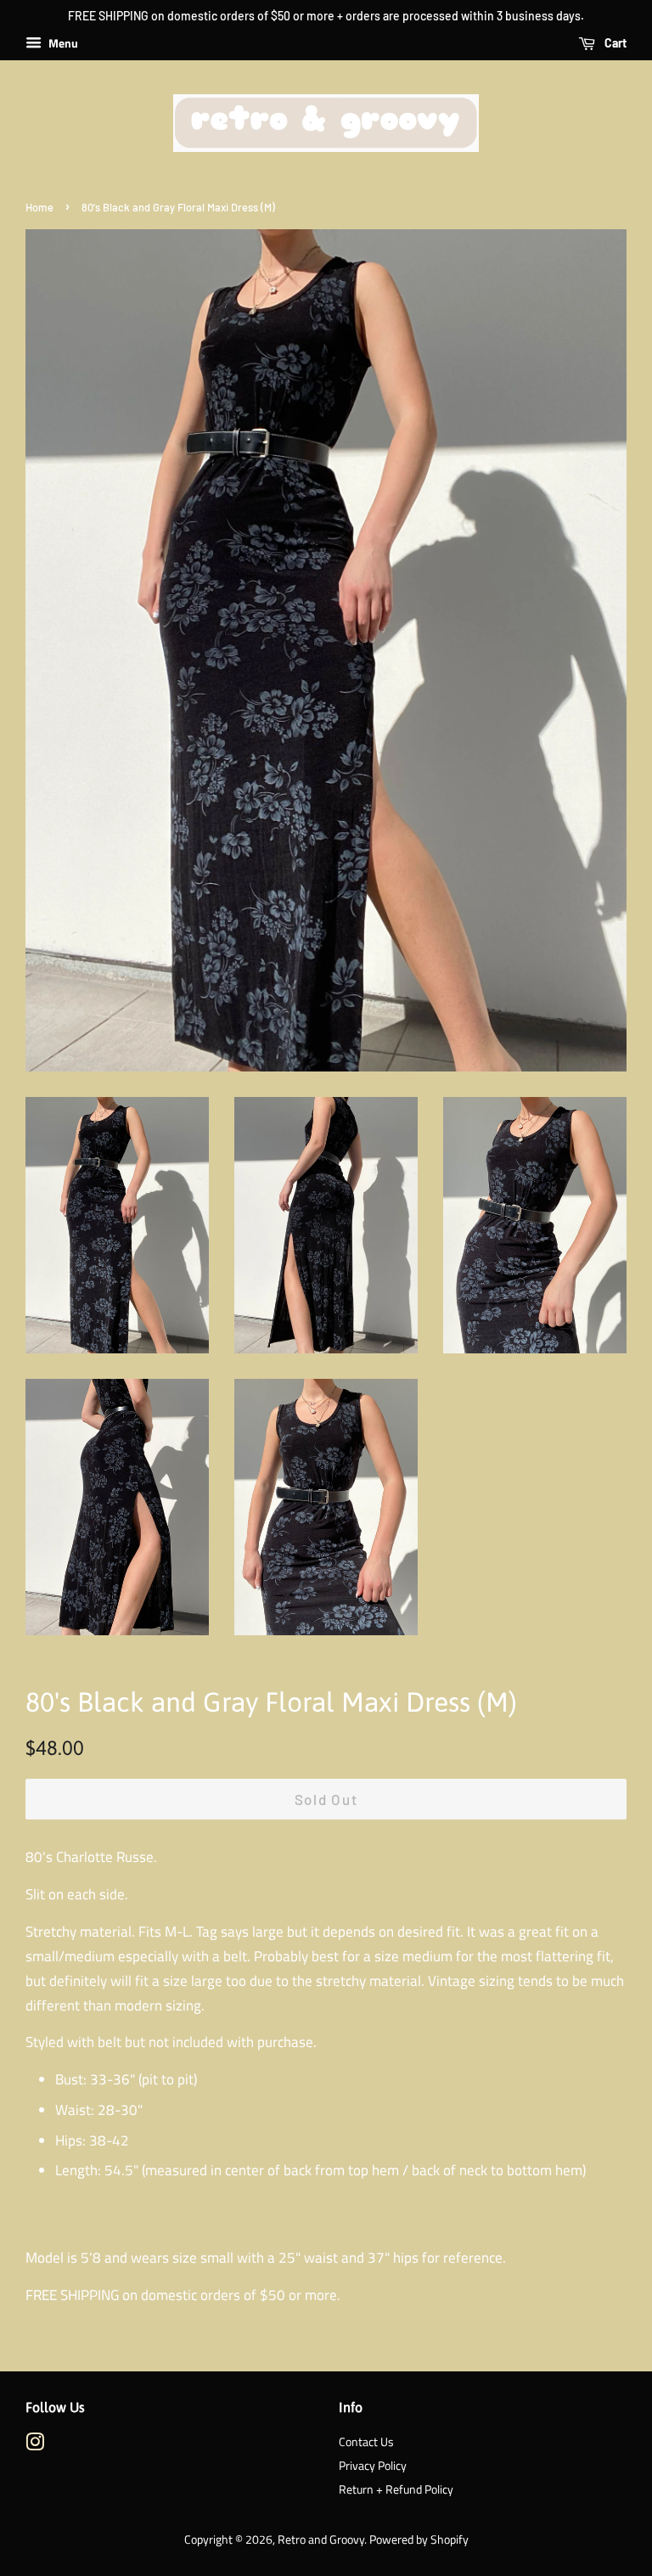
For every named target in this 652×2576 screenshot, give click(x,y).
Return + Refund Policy (396, 2489)
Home (39, 207)
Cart (614, 43)
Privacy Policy (373, 2466)
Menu (62, 43)
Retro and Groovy (321, 2539)
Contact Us (366, 2442)
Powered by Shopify (419, 2539)
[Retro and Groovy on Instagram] (35, 2445)
